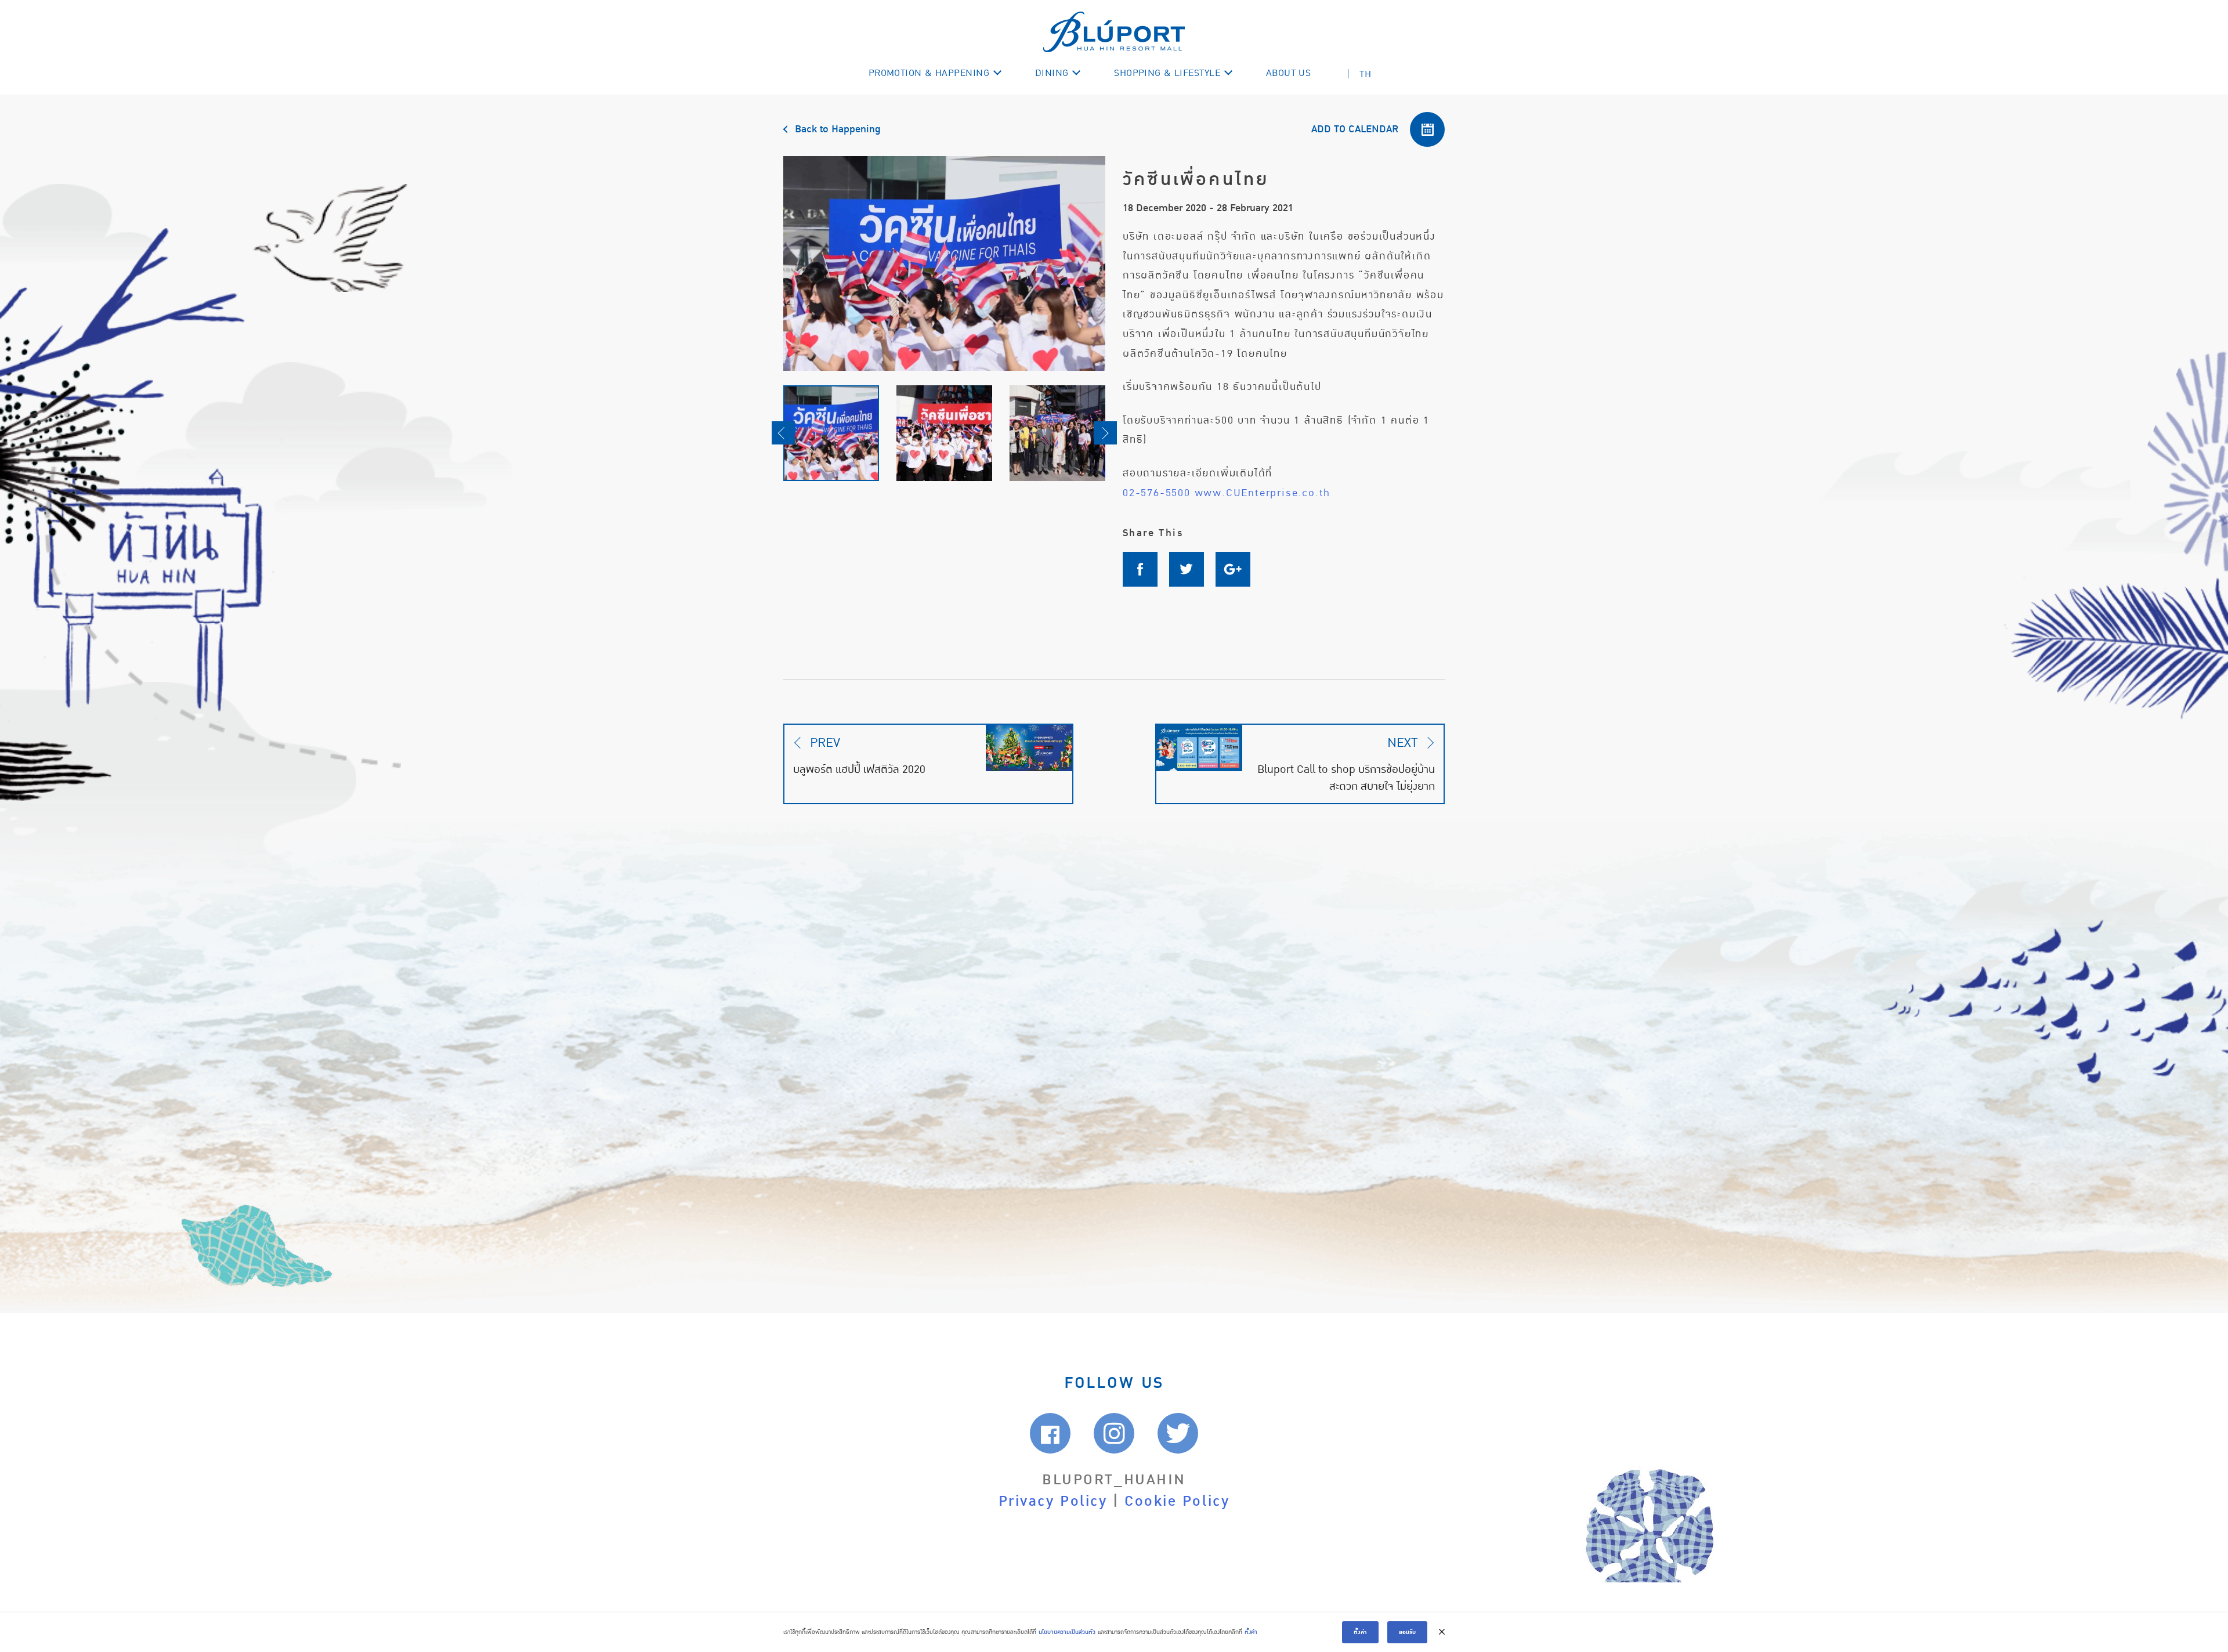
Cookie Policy (1177, 1501)
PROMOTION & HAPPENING (929, 73)
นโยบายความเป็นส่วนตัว (1067, 1632)
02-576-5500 (1157, 493)
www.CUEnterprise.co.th (1263, 493)
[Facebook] (1146, 569)
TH (1365, 74)
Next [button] (1105, 433)
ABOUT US (1289, 73)
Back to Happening (838, 129)
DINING (1052, 73)
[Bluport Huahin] (1114, 32)
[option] (944, 263)
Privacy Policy (1053, 1501)
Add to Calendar (1355, 129)
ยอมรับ (1407, 1632)
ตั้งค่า (1251, 1632)
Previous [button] (783, 433)
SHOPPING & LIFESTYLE (1167, 73)
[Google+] (1239, 569)
